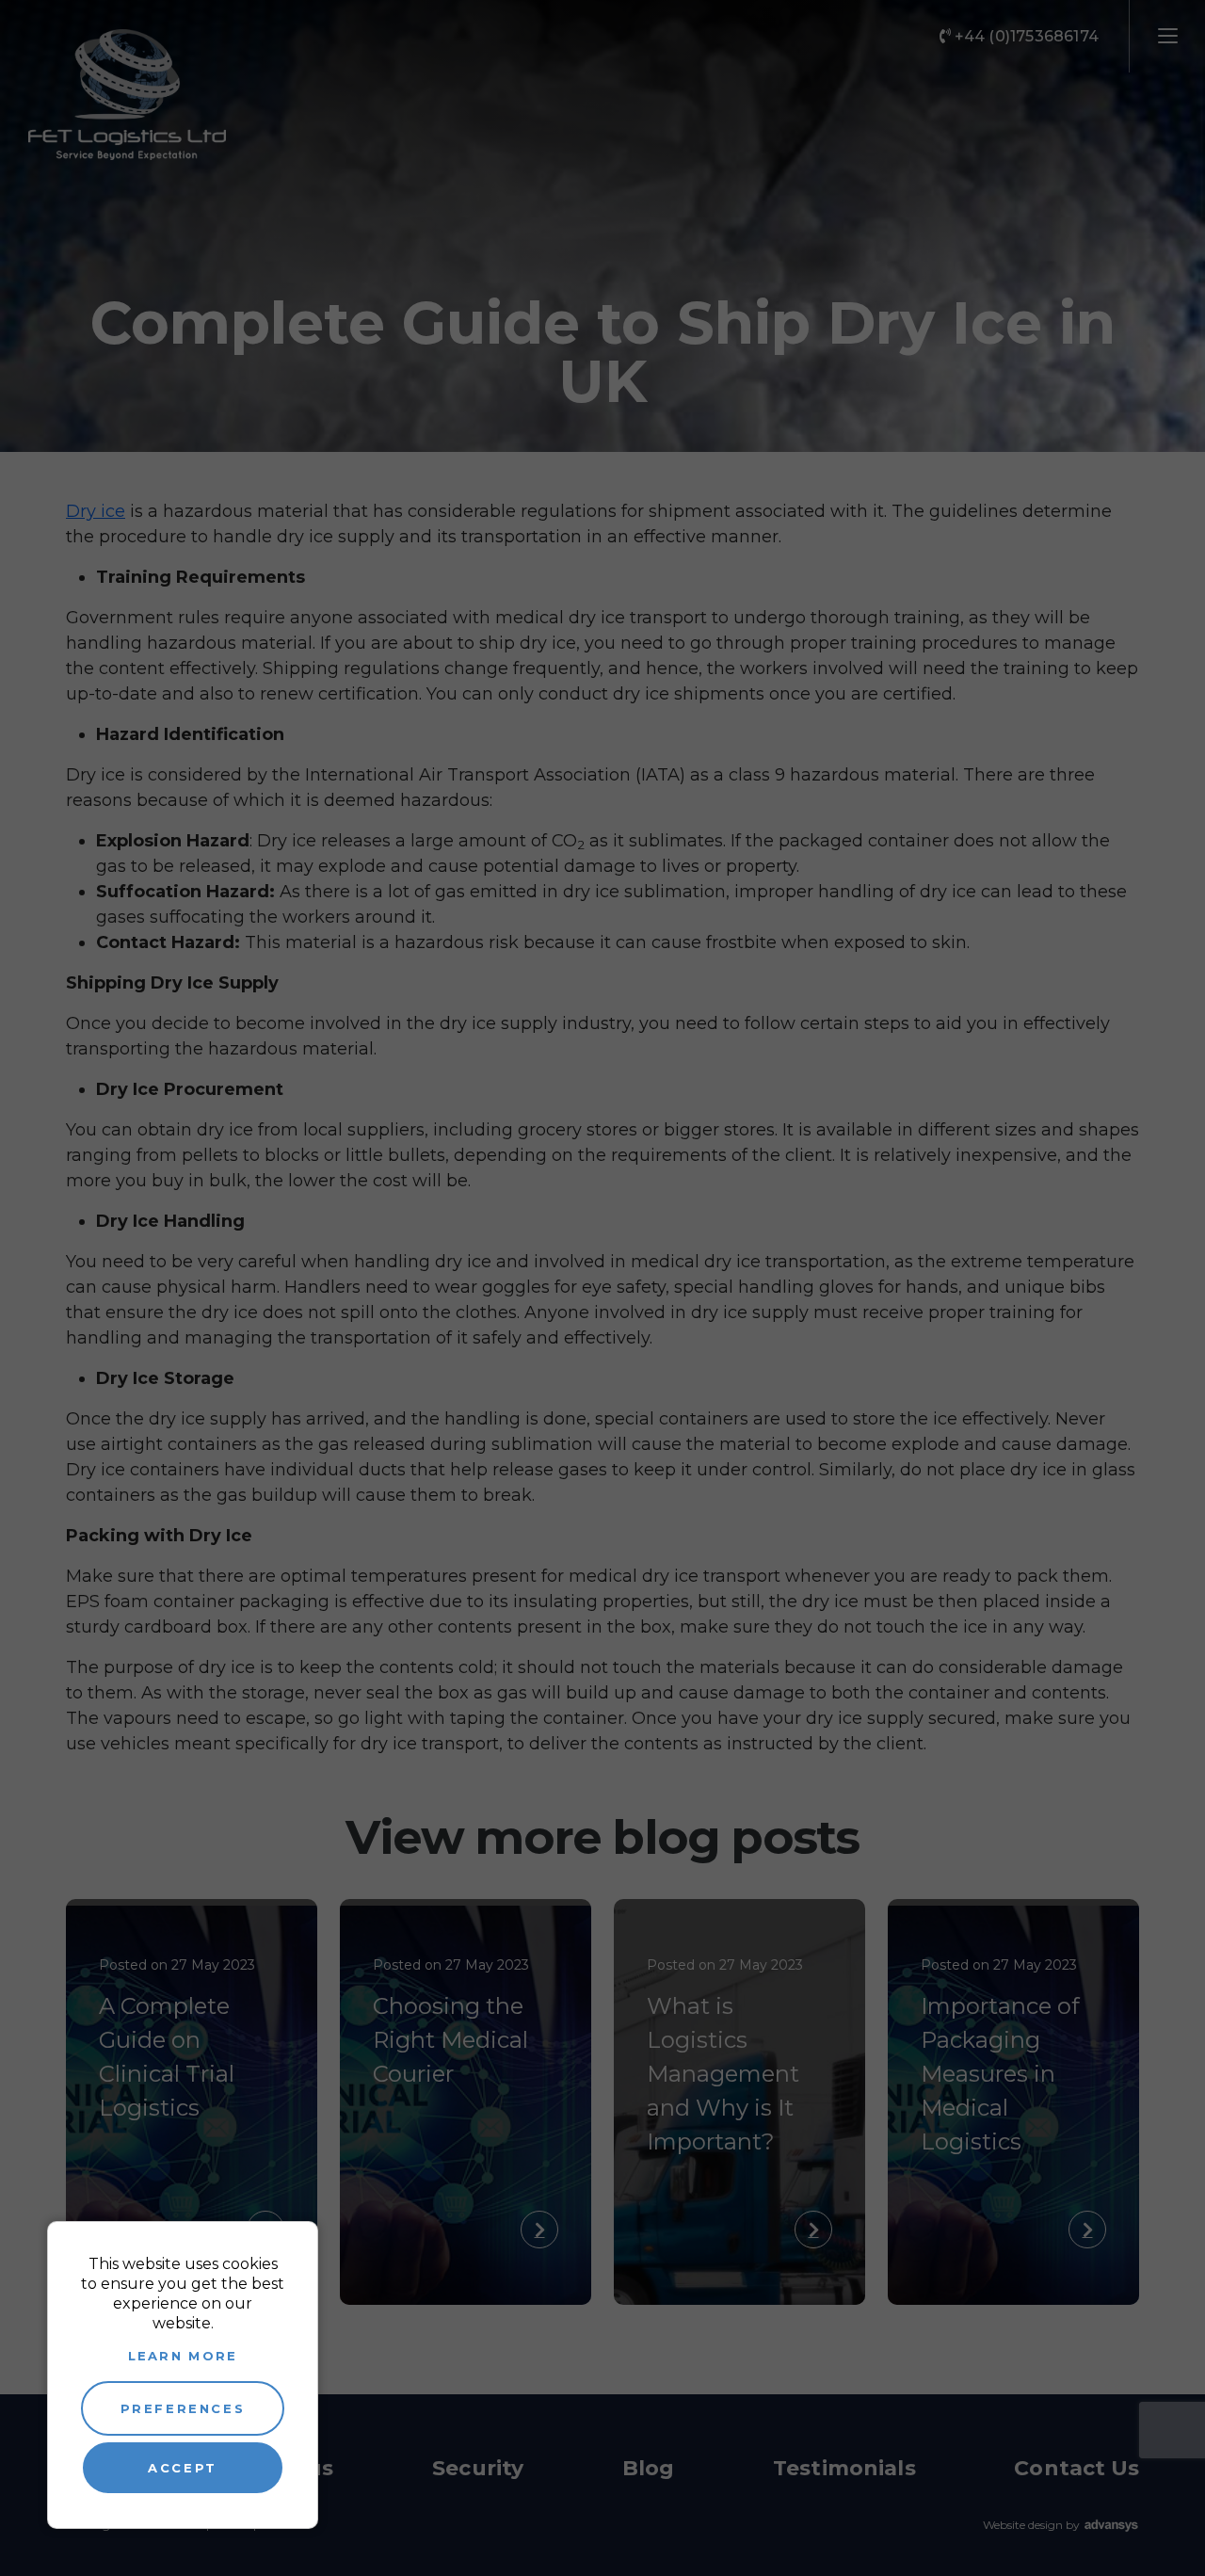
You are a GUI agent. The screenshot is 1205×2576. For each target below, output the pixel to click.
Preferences (183, 2408)
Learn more (183, 2356)
